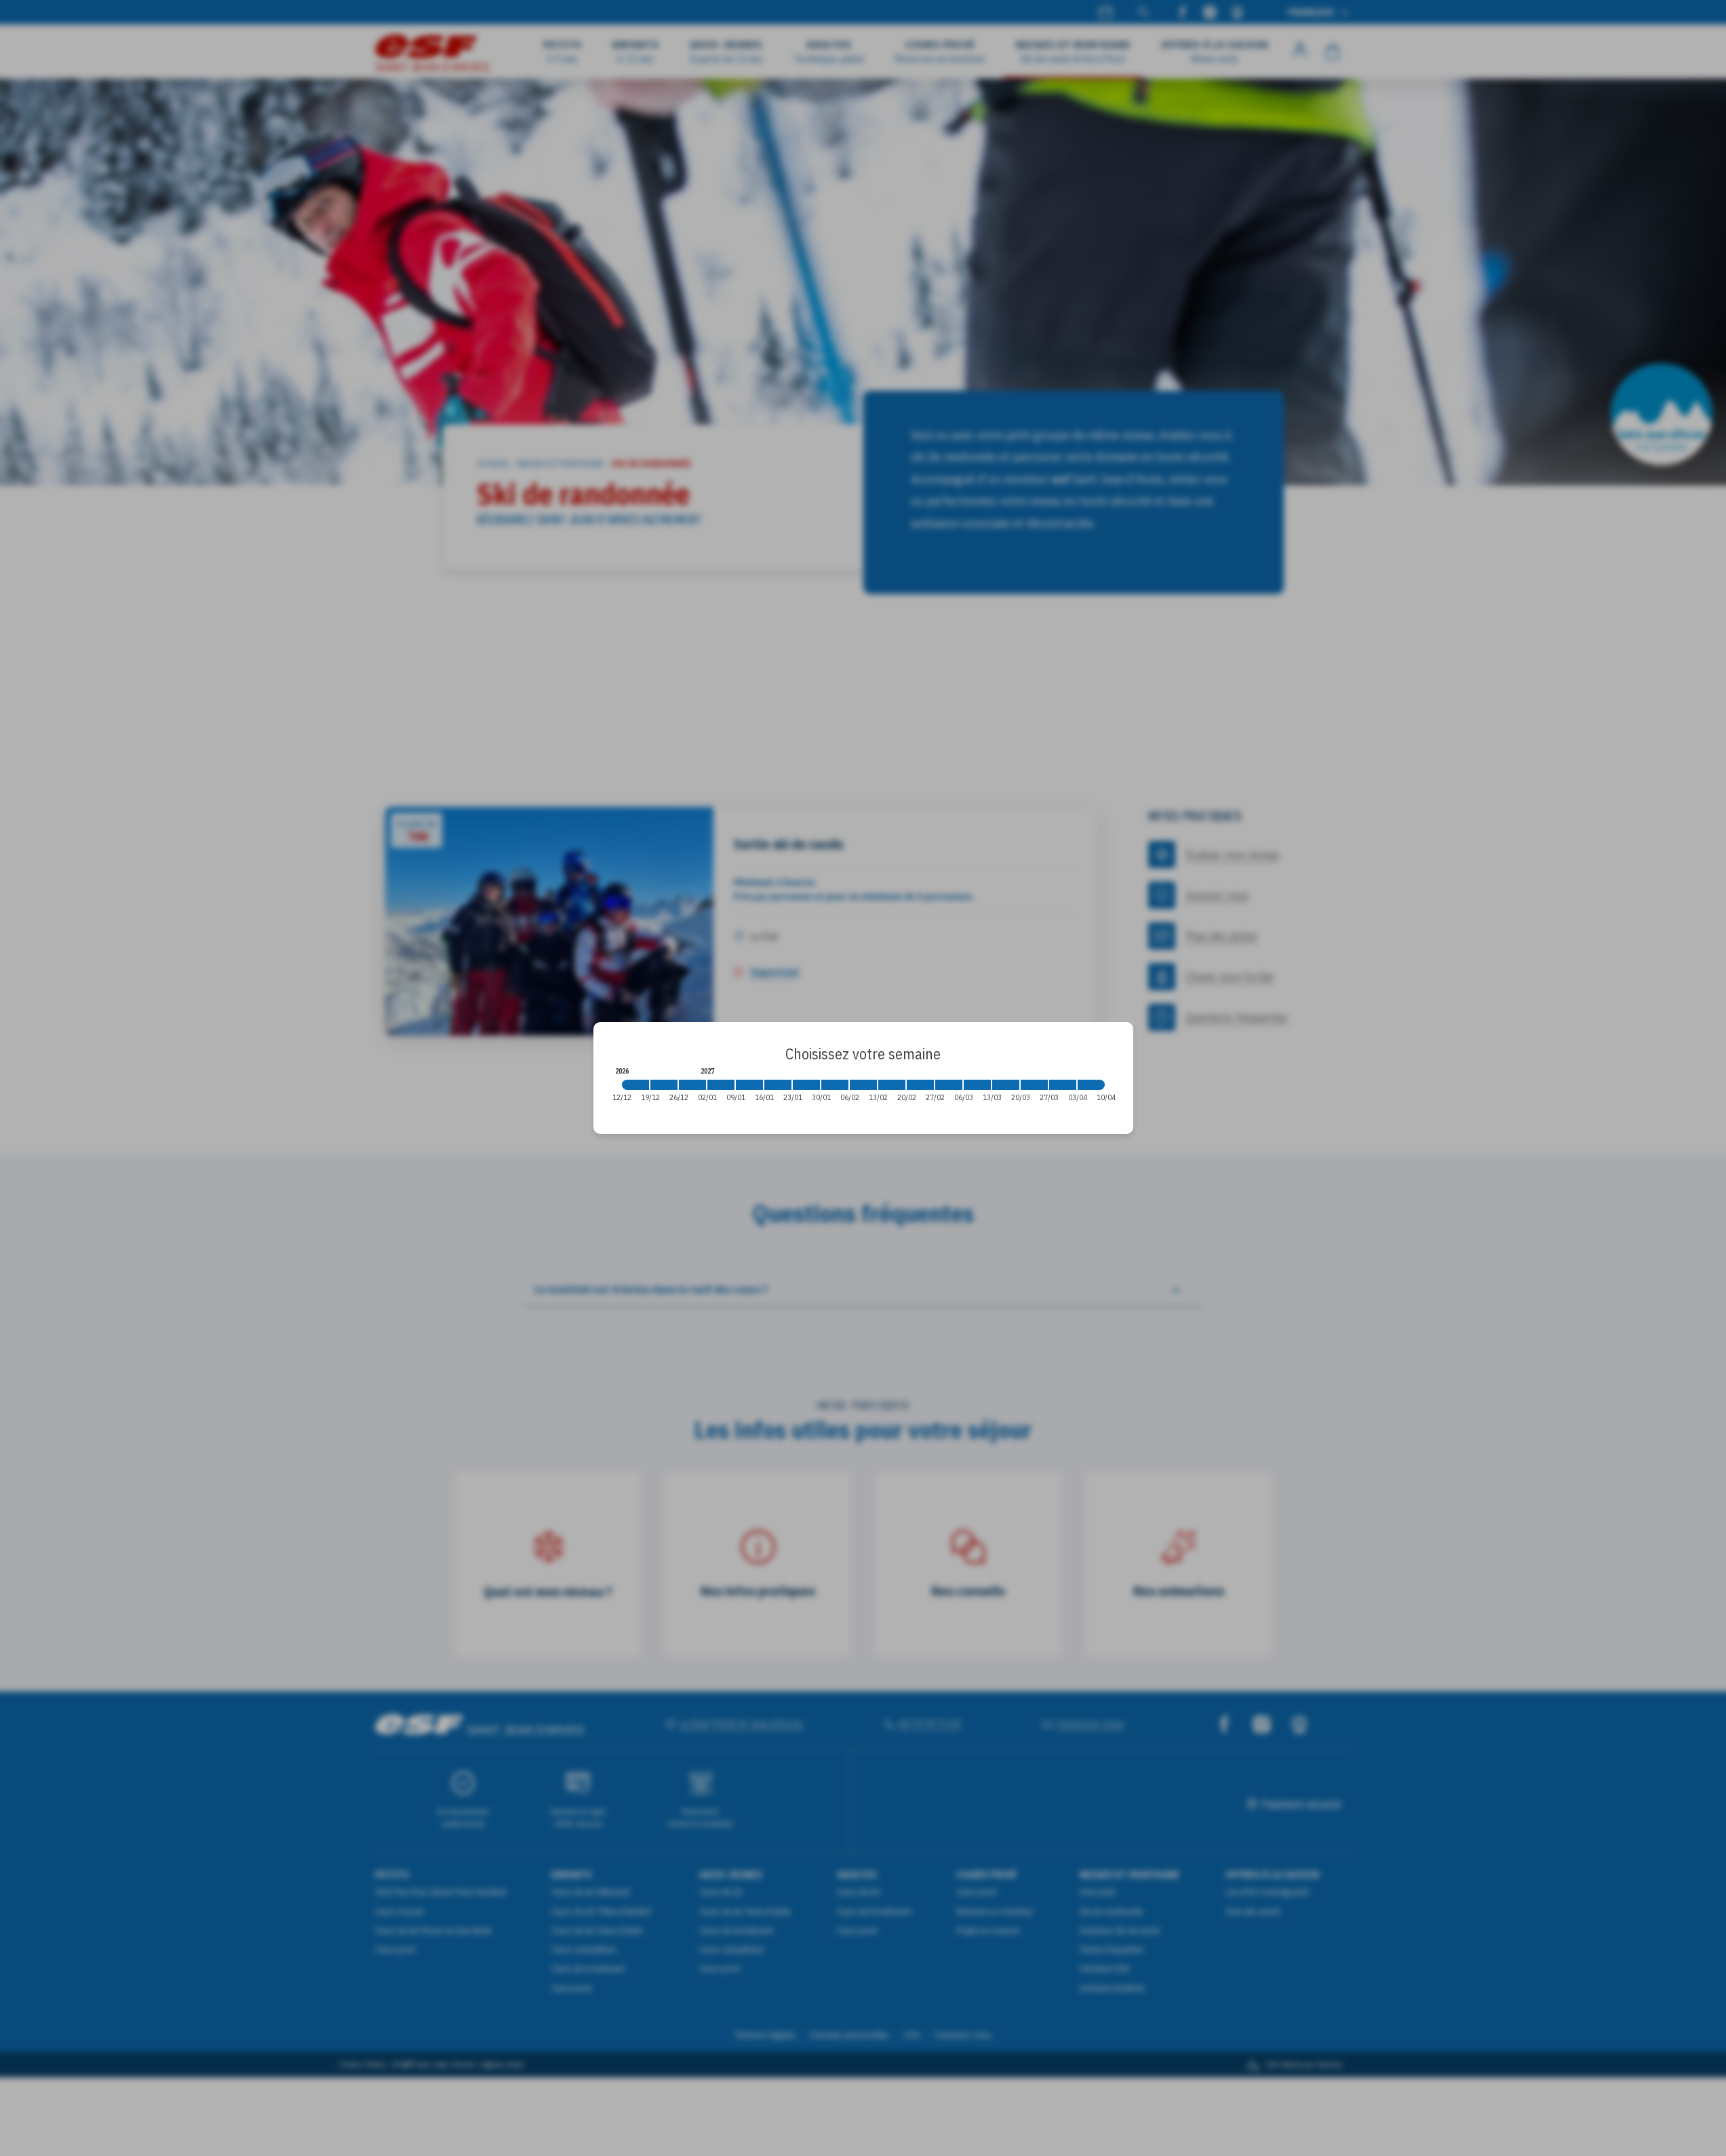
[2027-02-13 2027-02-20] (892, 1085)
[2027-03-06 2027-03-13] (977, 1085)
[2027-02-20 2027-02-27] (920, 1085)
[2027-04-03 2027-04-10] (1091, 1085)
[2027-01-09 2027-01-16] (749, 1085)
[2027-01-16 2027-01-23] (778, 1085)
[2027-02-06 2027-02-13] (863, 1085)
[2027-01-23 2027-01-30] (806, 1085)
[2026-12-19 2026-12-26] (664, 1085)
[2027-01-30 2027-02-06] (835, 1085)
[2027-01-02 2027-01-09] (721, 1085)
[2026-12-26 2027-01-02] (692, 1085)
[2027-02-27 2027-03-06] (949, 1085)
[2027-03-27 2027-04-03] (1063, 1085)
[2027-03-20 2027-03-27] (1034, 1085)
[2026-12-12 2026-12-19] (635, 1085)
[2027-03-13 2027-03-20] (1006, 1085)
